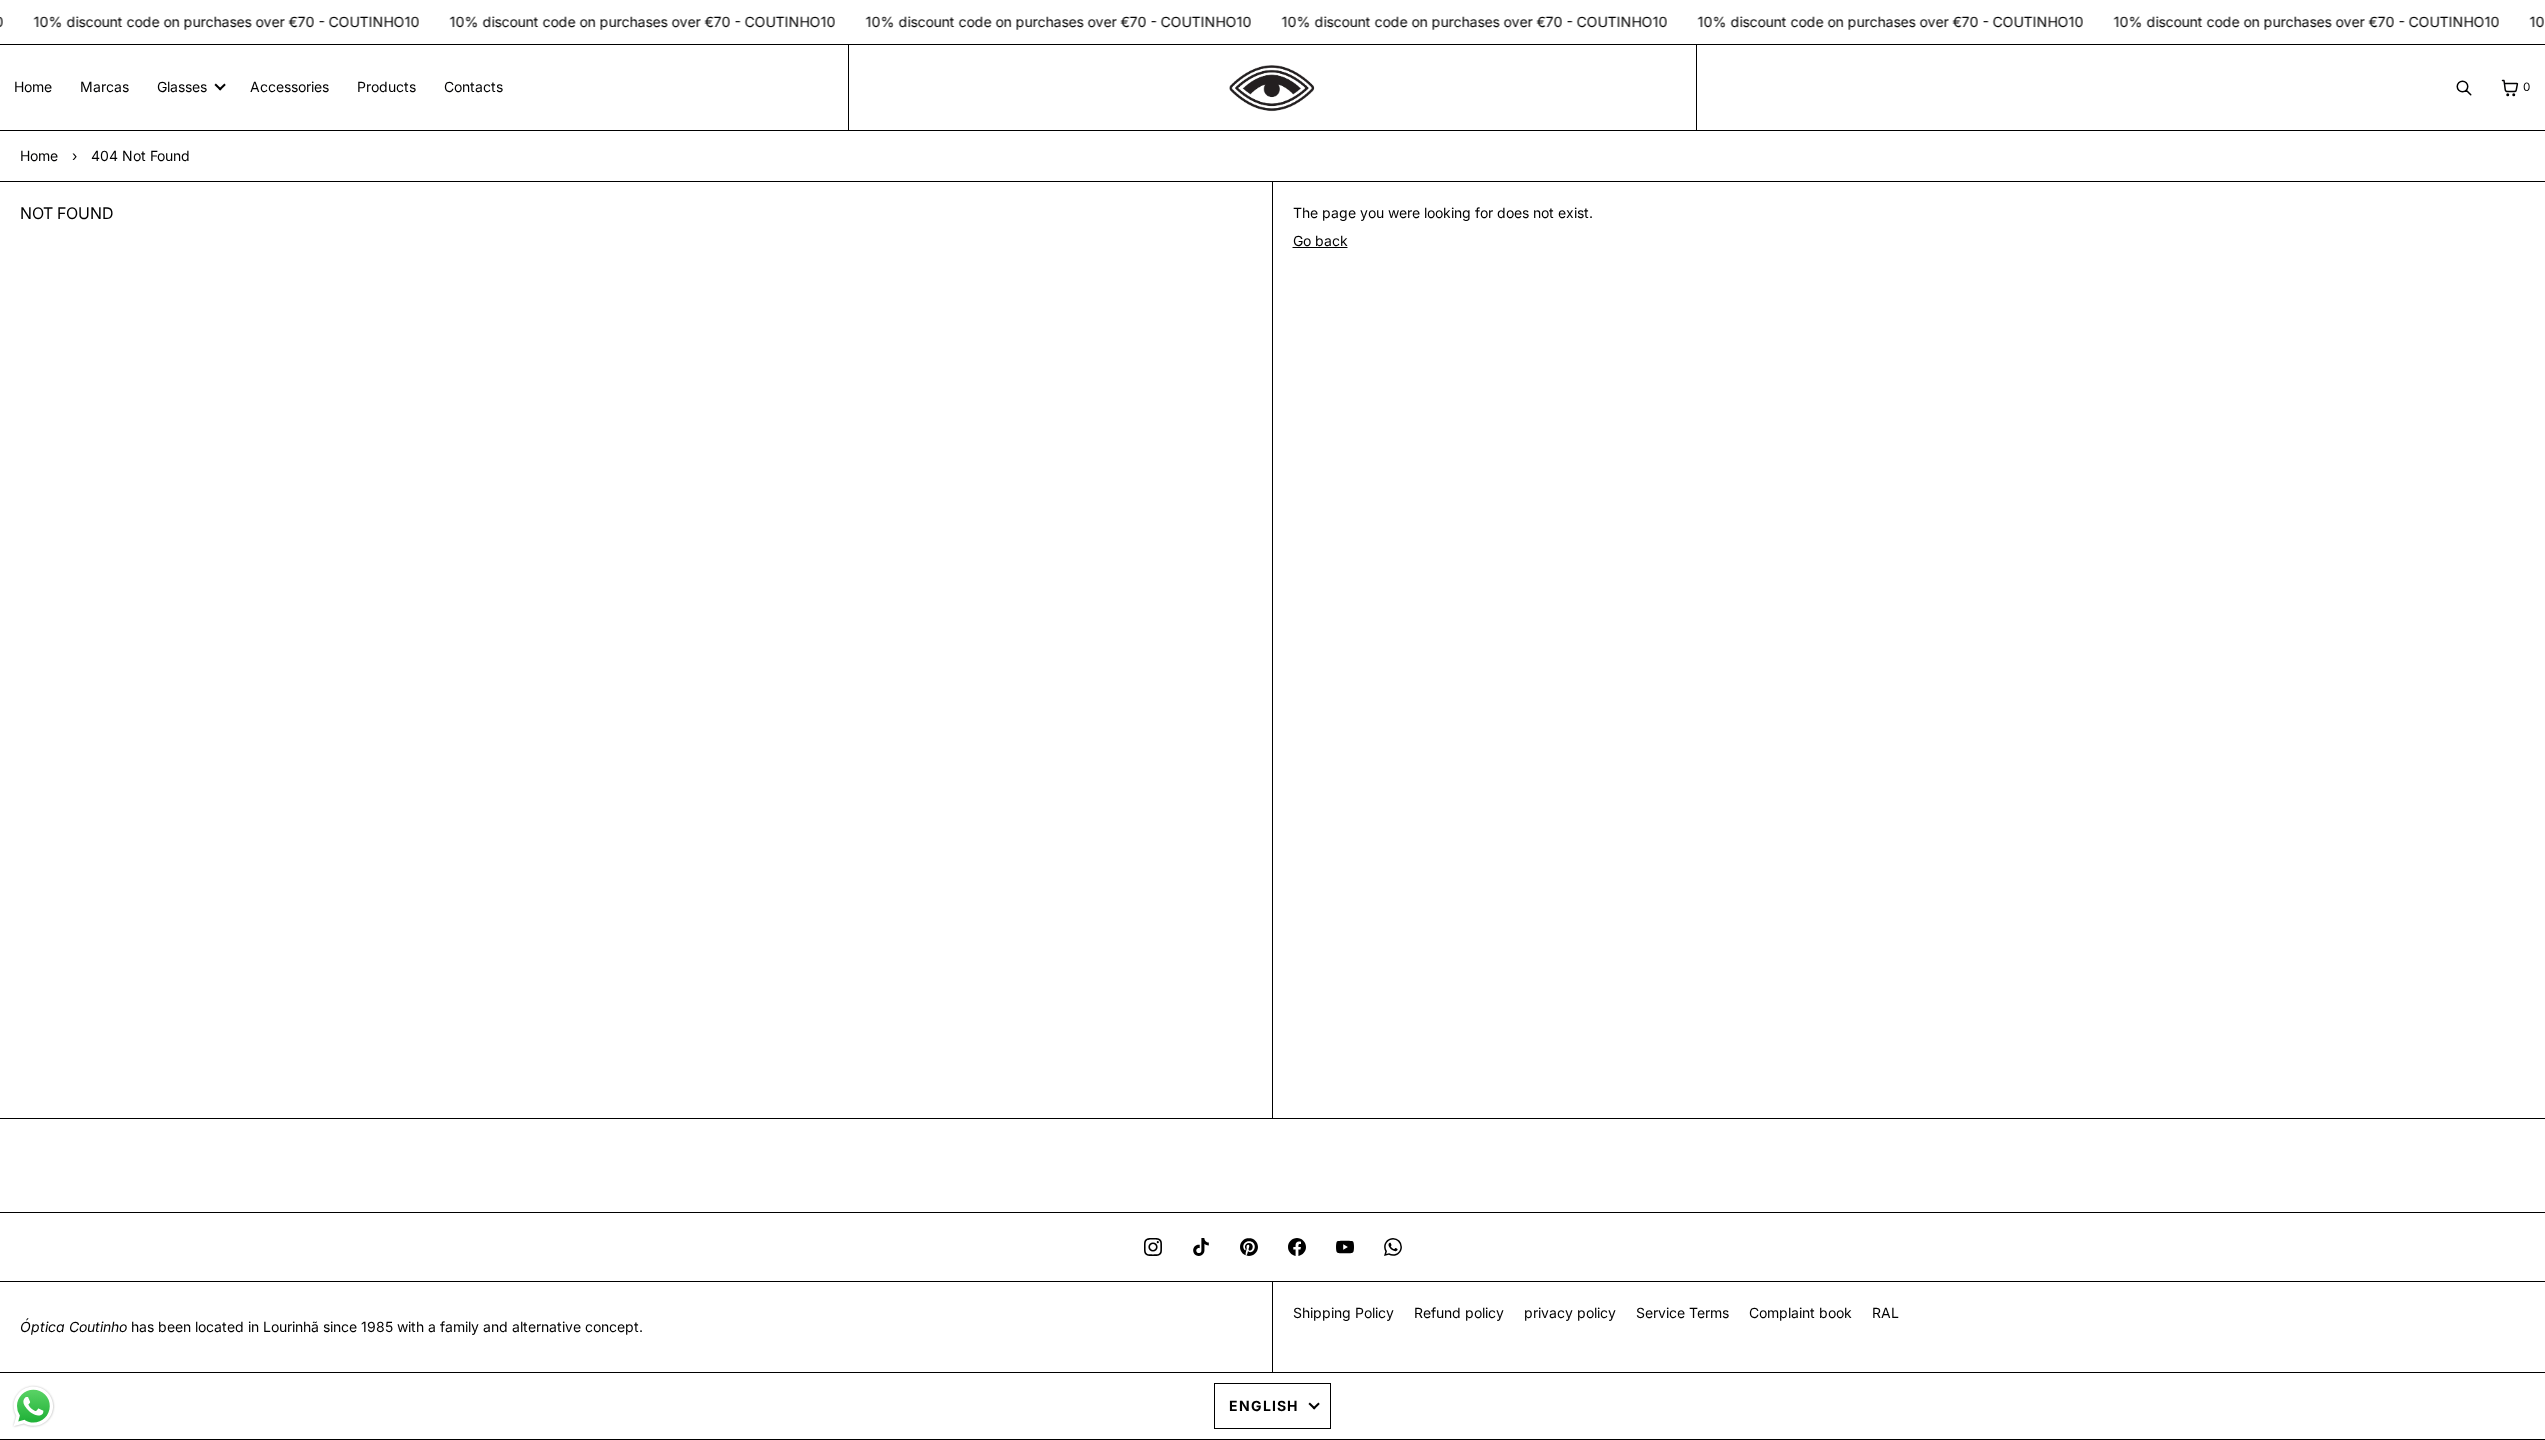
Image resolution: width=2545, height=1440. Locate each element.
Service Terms (1682, 1312)
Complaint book (1800, 1312)
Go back (1320, 240)
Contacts (473, 86)
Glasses (182, 86)
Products (386, 86)
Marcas (104, 86)
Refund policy (1459, 1312)
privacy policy (1570, 1312)
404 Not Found (140, 155)
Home (33, 86)
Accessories (289, 86)
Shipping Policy (1343, 1312)
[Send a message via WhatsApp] (33, 1406)
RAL (1885, 1312)
